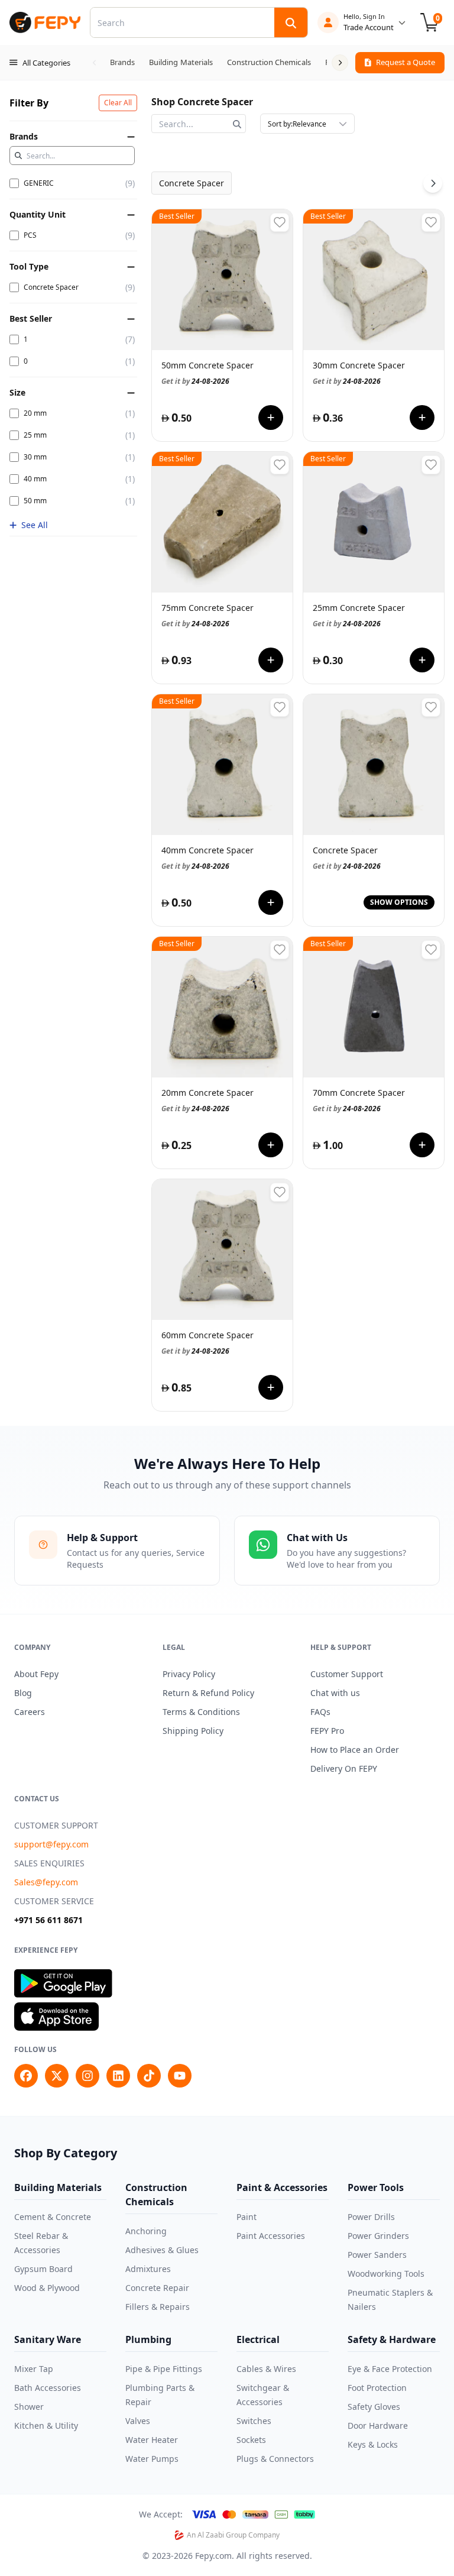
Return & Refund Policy (208, 1693)
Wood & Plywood (47, 2288)
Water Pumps (152, 2459)
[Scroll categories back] (95, 63)
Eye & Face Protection (390, 2369)
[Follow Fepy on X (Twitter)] (57, 2076)
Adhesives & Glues (162, 2250)
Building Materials (58, 2187)
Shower (29, 2407)
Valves (138, 2421)
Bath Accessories (48, 2388)
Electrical (258, 2339)
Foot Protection (377, 2388)
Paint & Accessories (282, 2187)
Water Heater (152, 2440)
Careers (30, 1712)
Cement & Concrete (53, 2217)
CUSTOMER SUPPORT (56, 1825)
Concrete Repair (157, 2288)
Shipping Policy (193, 1731)
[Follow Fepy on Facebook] (26, 2076)
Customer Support (347, 1674)
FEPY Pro (327, 1731)
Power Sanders (377, 2255)
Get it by (195, 381)
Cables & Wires (266, 2369)
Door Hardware (378, 2425)
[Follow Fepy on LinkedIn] (118, 2076)
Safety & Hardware (392, 2339)
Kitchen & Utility (46, 2425)
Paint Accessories (271, 2236)
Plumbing (148, 2339)
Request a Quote (406, 62)
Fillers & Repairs (158, 2307)
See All (35, 525)
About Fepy (36, 1674)
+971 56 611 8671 (48, 1920)
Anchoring (146, 2231)
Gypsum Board (43, 2269)
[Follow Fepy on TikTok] (149, 2076)
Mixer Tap (34, 2369)
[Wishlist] (280, 222)
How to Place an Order (355, 1750)
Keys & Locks (373, 2444)
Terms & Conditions (201, 1712)
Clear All (118, 103)
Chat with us (335, 1693)
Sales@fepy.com (46, 1882)
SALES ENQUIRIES (49, 1863)
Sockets (251, 2440)
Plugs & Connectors (275, 2459)
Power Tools (376, 2187)
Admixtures (148, 2269)
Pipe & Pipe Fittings (164, 2369)
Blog (23, 1693)
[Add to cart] (271, 418)
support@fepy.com (51, 1844)
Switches (254, 2421)
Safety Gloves (374, 2407)
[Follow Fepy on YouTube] (180, 2076)
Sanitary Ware (48, 2339)
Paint (247, 2217)
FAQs (320, 1712)
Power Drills (371, 2217)
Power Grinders (378, 2236)
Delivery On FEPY (344, 1768)
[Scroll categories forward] (340, 63)
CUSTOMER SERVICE (54, 1901)
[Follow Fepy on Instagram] (87, 2076)
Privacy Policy (189, 1674)
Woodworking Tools (386, 2274)
